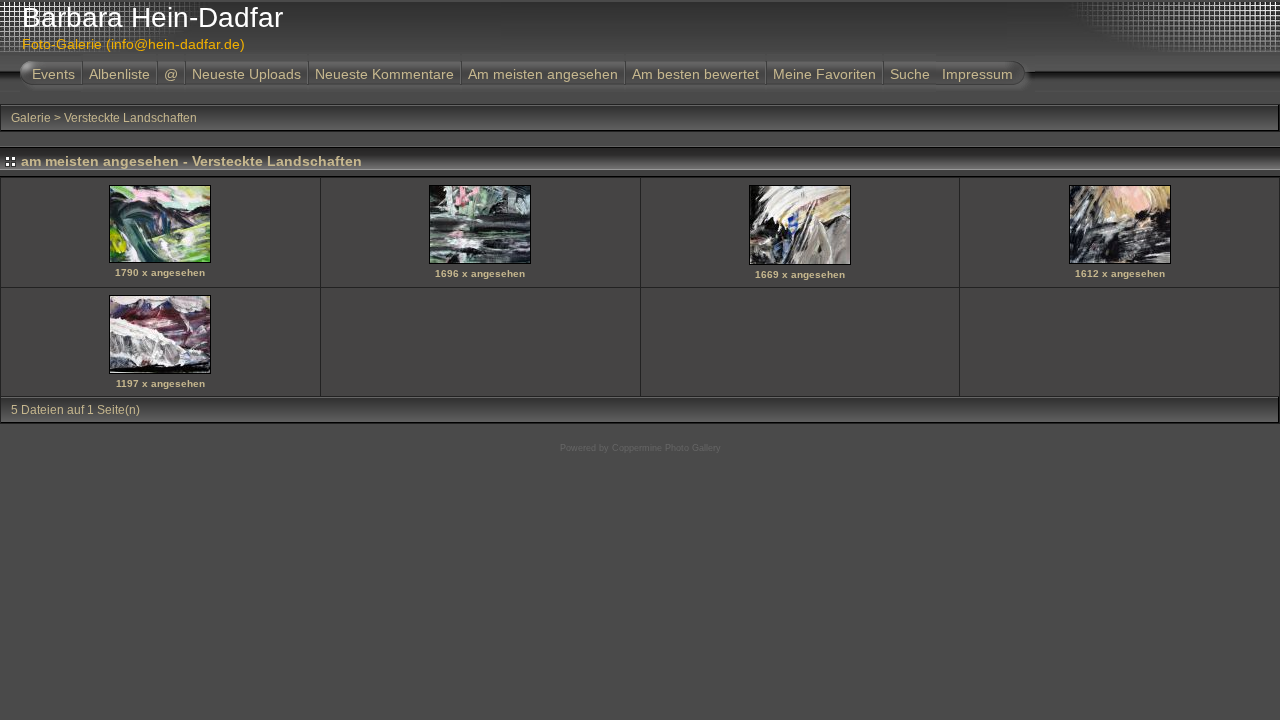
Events (53, 74)
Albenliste (119, 74)
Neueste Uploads (246, 74)
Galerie (31, 118)
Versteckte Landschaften (130, 118)
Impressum (977, 74)
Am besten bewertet (695, 74)
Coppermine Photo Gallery (666, 448)
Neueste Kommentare (384, 74)
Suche (910, 74)
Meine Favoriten (824, 74)
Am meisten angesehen (543, 74)
